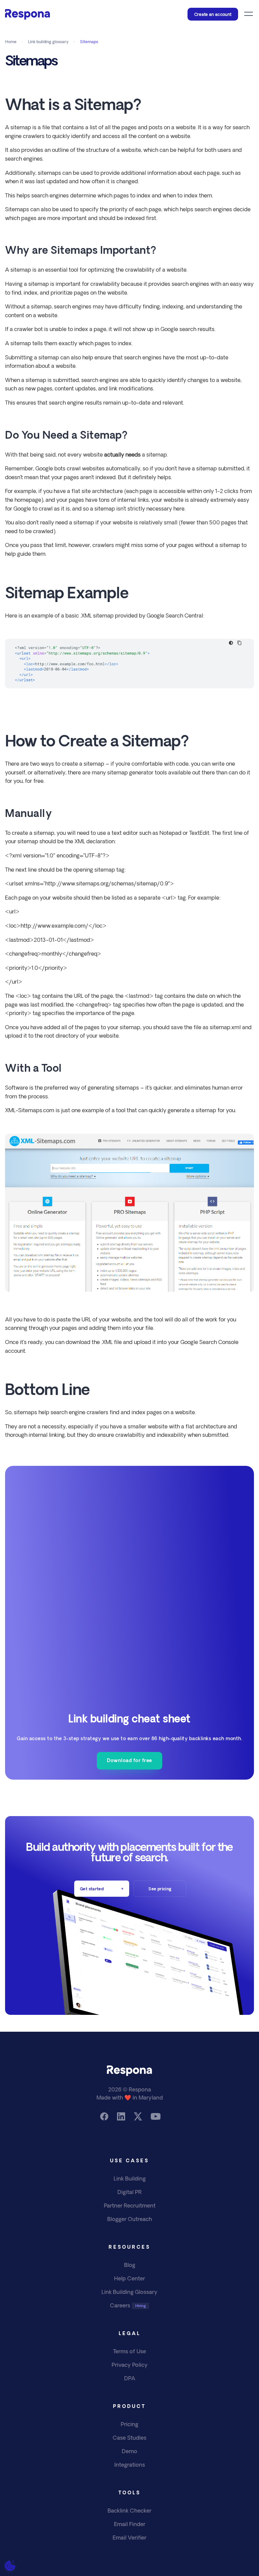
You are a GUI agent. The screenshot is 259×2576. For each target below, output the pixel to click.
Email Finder (130, 2525)
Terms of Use (129, 2352)
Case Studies (129, 2438)
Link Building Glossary (129, 2293)
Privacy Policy (130, 2365)
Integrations (130, 2465)
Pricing (129, 2425)
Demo (129, 2452)
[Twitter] (138, 2116)
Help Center (129, 2279)
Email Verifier (129, 2538)
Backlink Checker (129, 2511)
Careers (120, 2306)
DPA (130, 2379)
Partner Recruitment (130, 2206)
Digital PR (129, 2193)
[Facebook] (104, 2116)
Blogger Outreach (130, 2220)
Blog (130, 2266)
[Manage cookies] (10, 2566)
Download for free (129, 1761)
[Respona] (27, 14)
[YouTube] (155, 2116)
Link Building (130, 2179)
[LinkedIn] (121, 2116)
